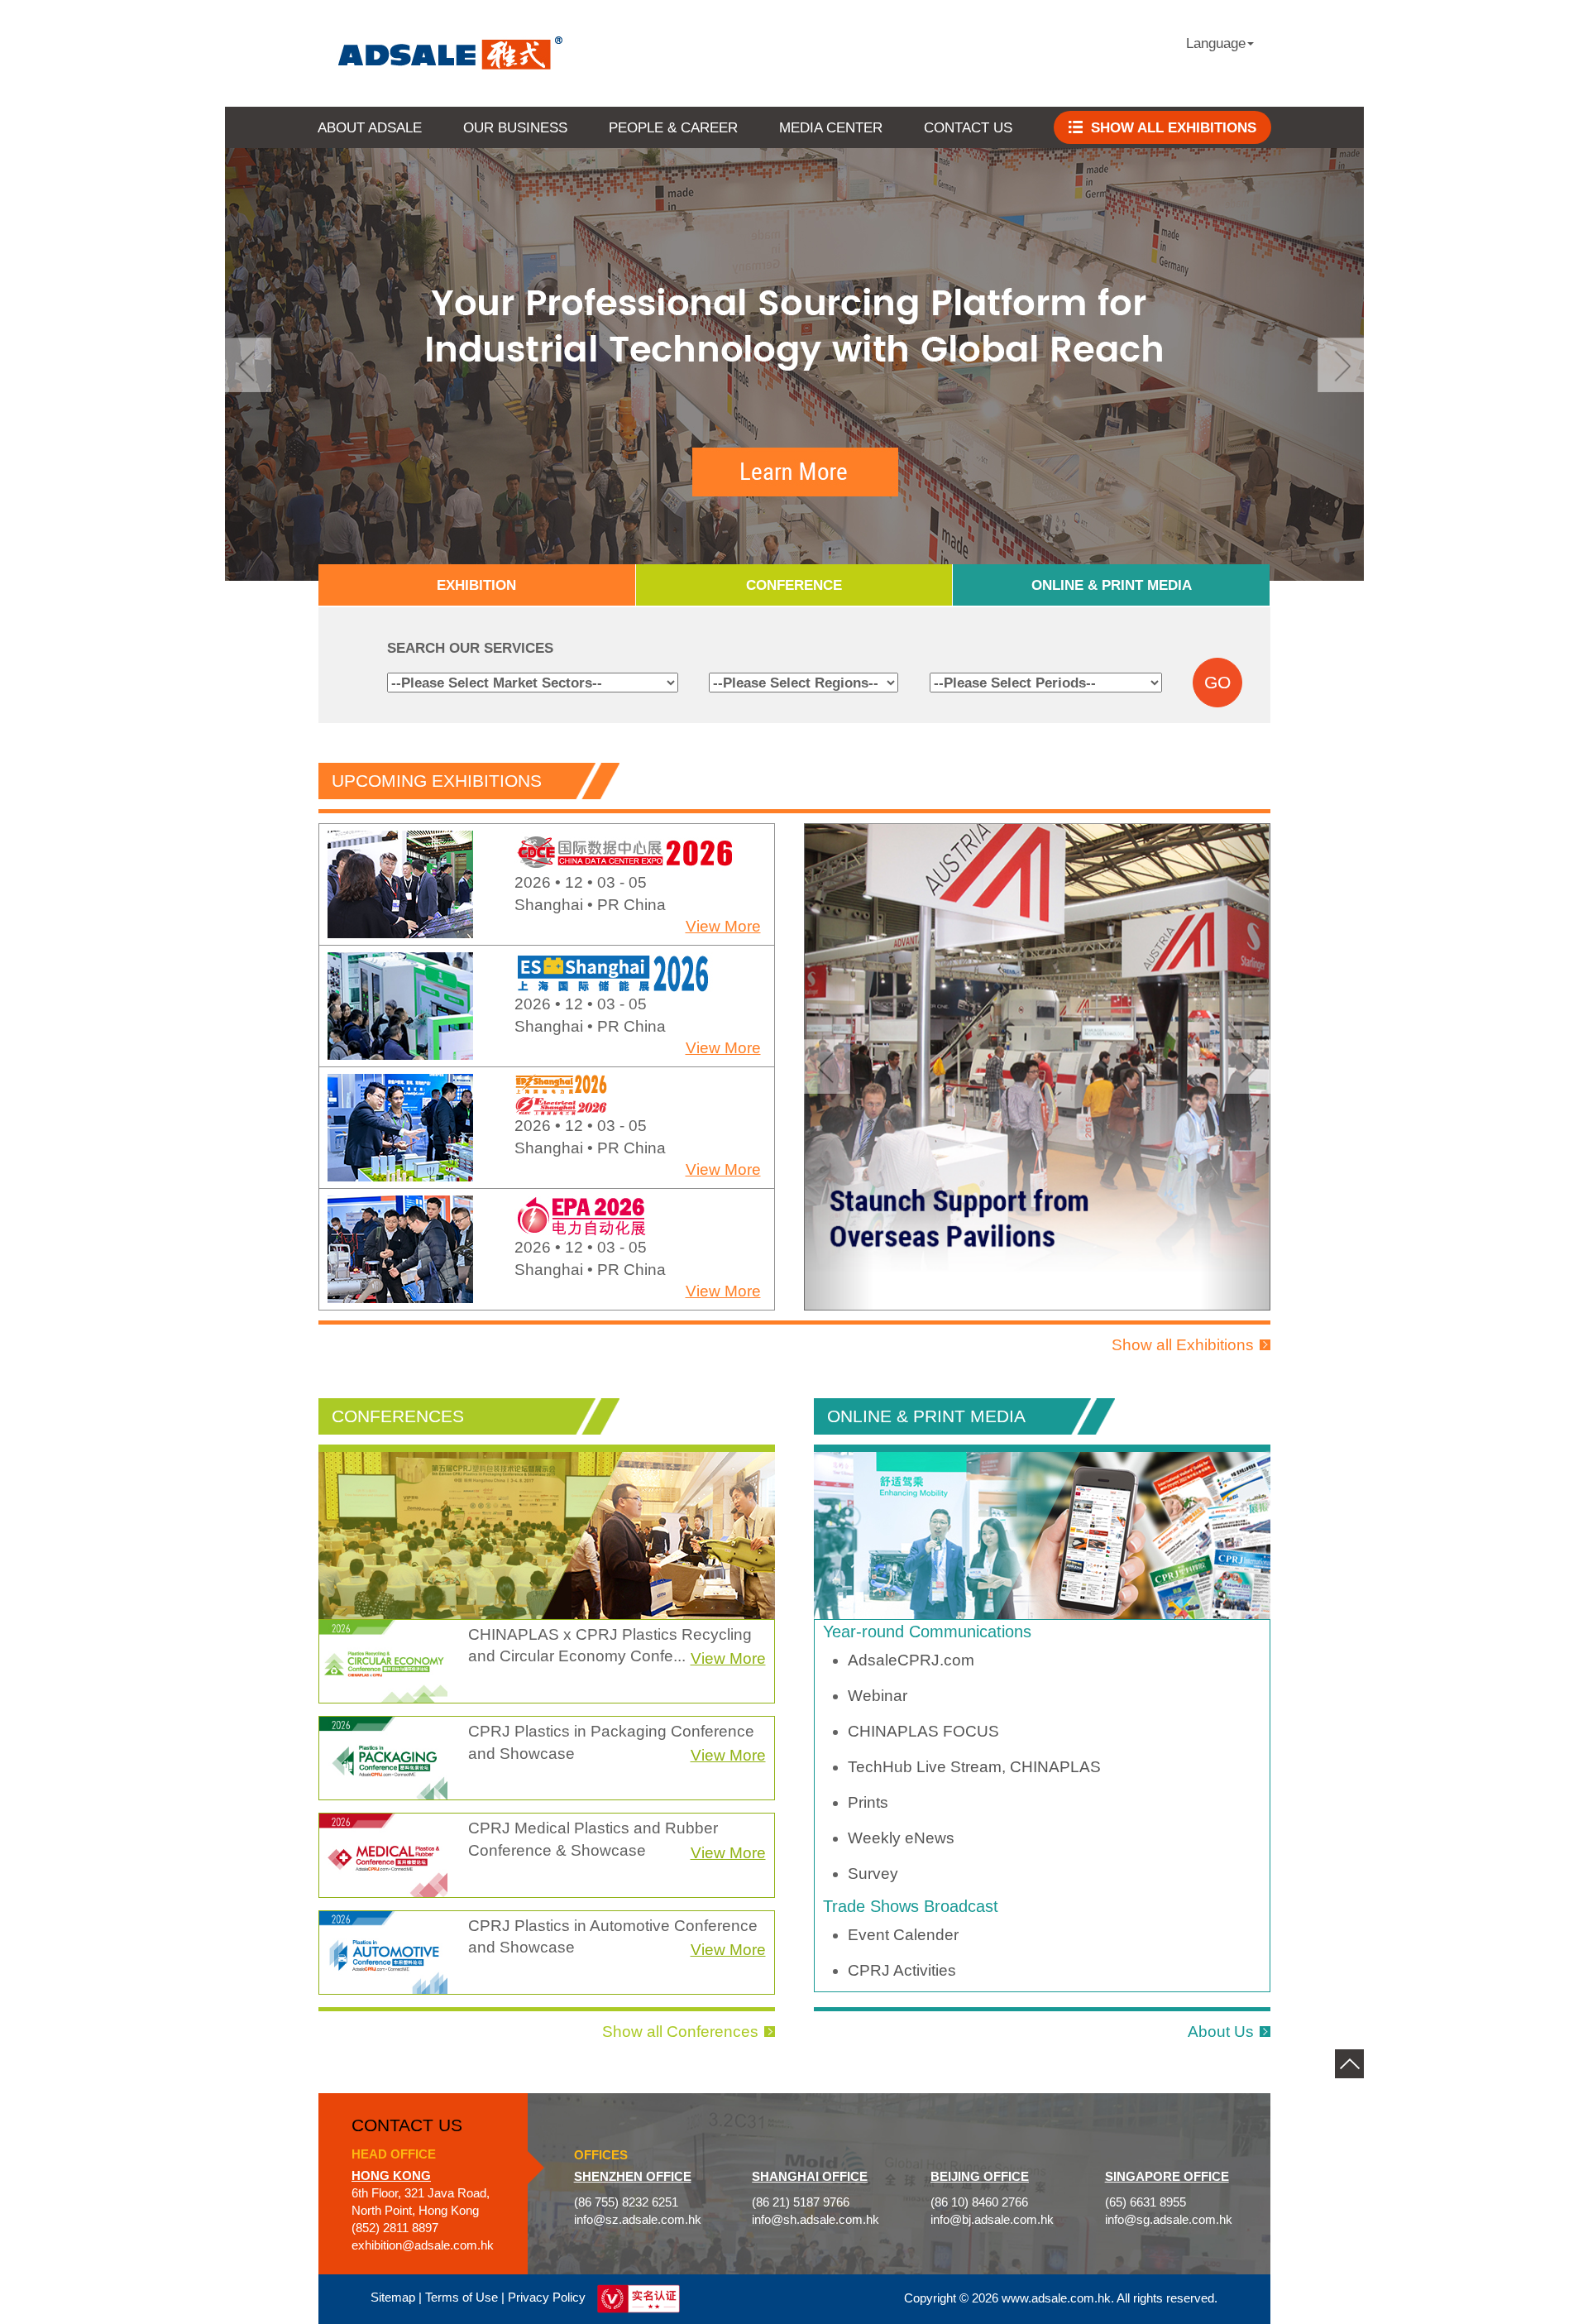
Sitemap (393, 2298)
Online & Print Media (1112, 585)
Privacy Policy (547, 2298)
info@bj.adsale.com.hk (992, 2220)
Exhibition (476, 585)
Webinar (878, 1696)
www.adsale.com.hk (1056, 2298)
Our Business (515, 127)
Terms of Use (462, 2298)
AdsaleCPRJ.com (911, 1660)
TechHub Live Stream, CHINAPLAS (974, 1767)
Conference (794, 585)
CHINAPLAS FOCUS (923, 1731)
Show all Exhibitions (1183, 1345)
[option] (547, 888)
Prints (868, 1802)
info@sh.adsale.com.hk (816, 2220)
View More (723, 930)
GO (1217, 683)
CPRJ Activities (902, 1970)
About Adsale (370, 127)
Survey (873, 1874)
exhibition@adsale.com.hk (423, 2245)
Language (1216, 43)
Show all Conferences (680, 2032)
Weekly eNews (901, 1838)
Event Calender (903, 1935)
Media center (831, 127)
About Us (1221, 2032)
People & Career (673, 127)
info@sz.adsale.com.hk (638, 2220)
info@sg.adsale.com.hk (1169, 2220)
